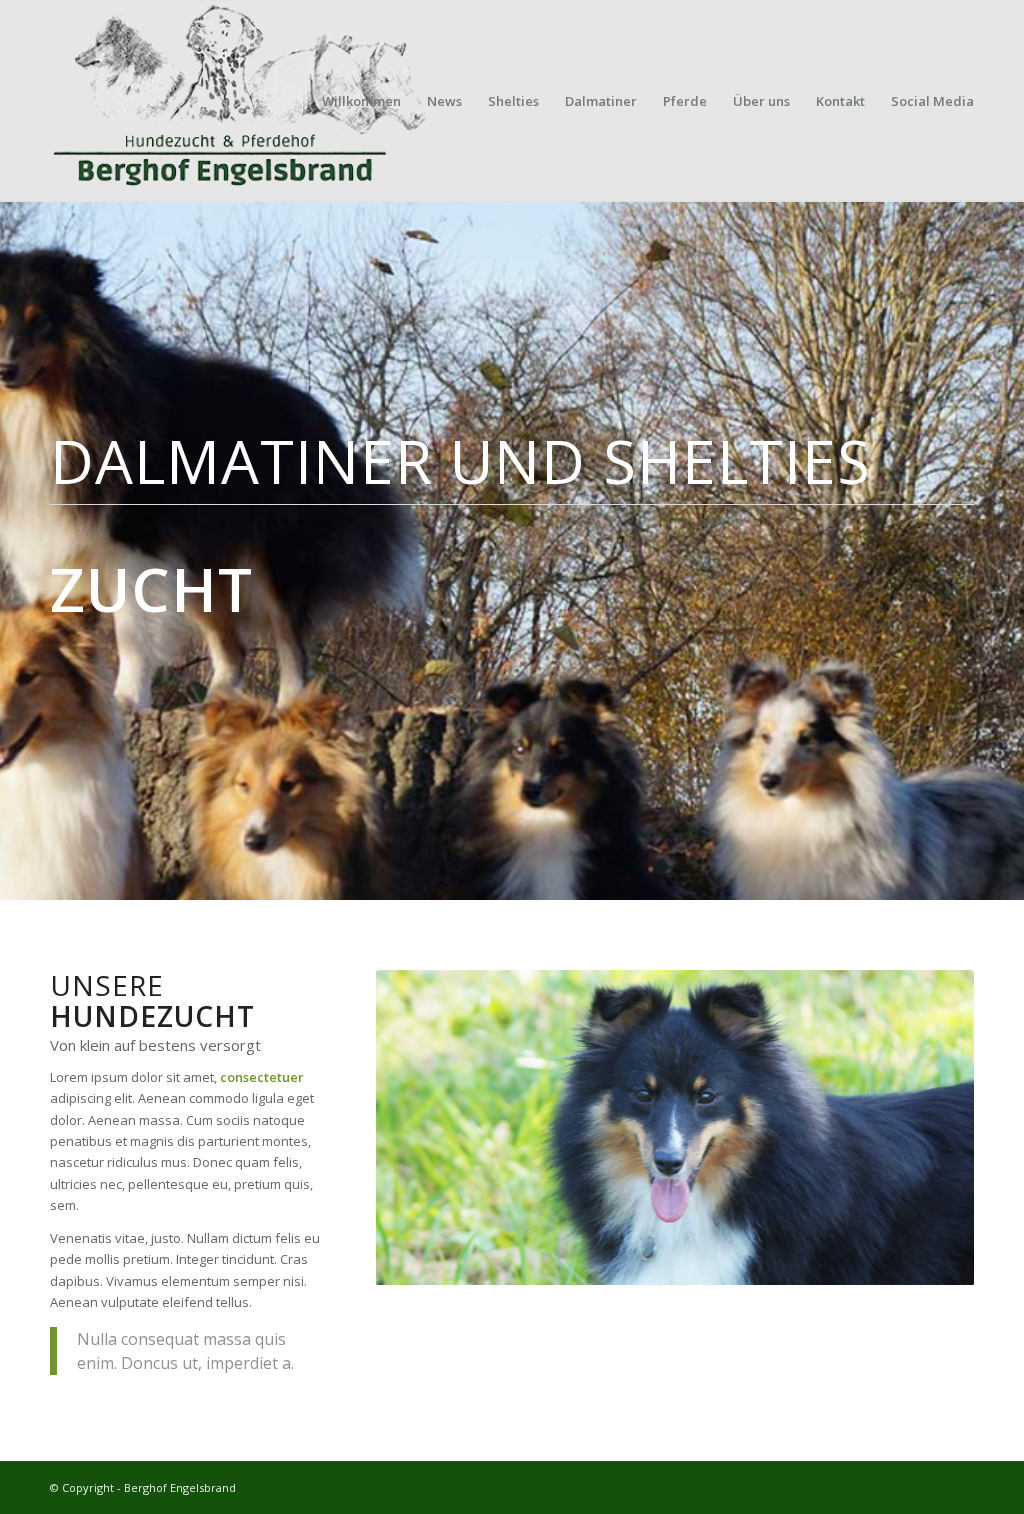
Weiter (929, 1128)
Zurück (421, 1128)
